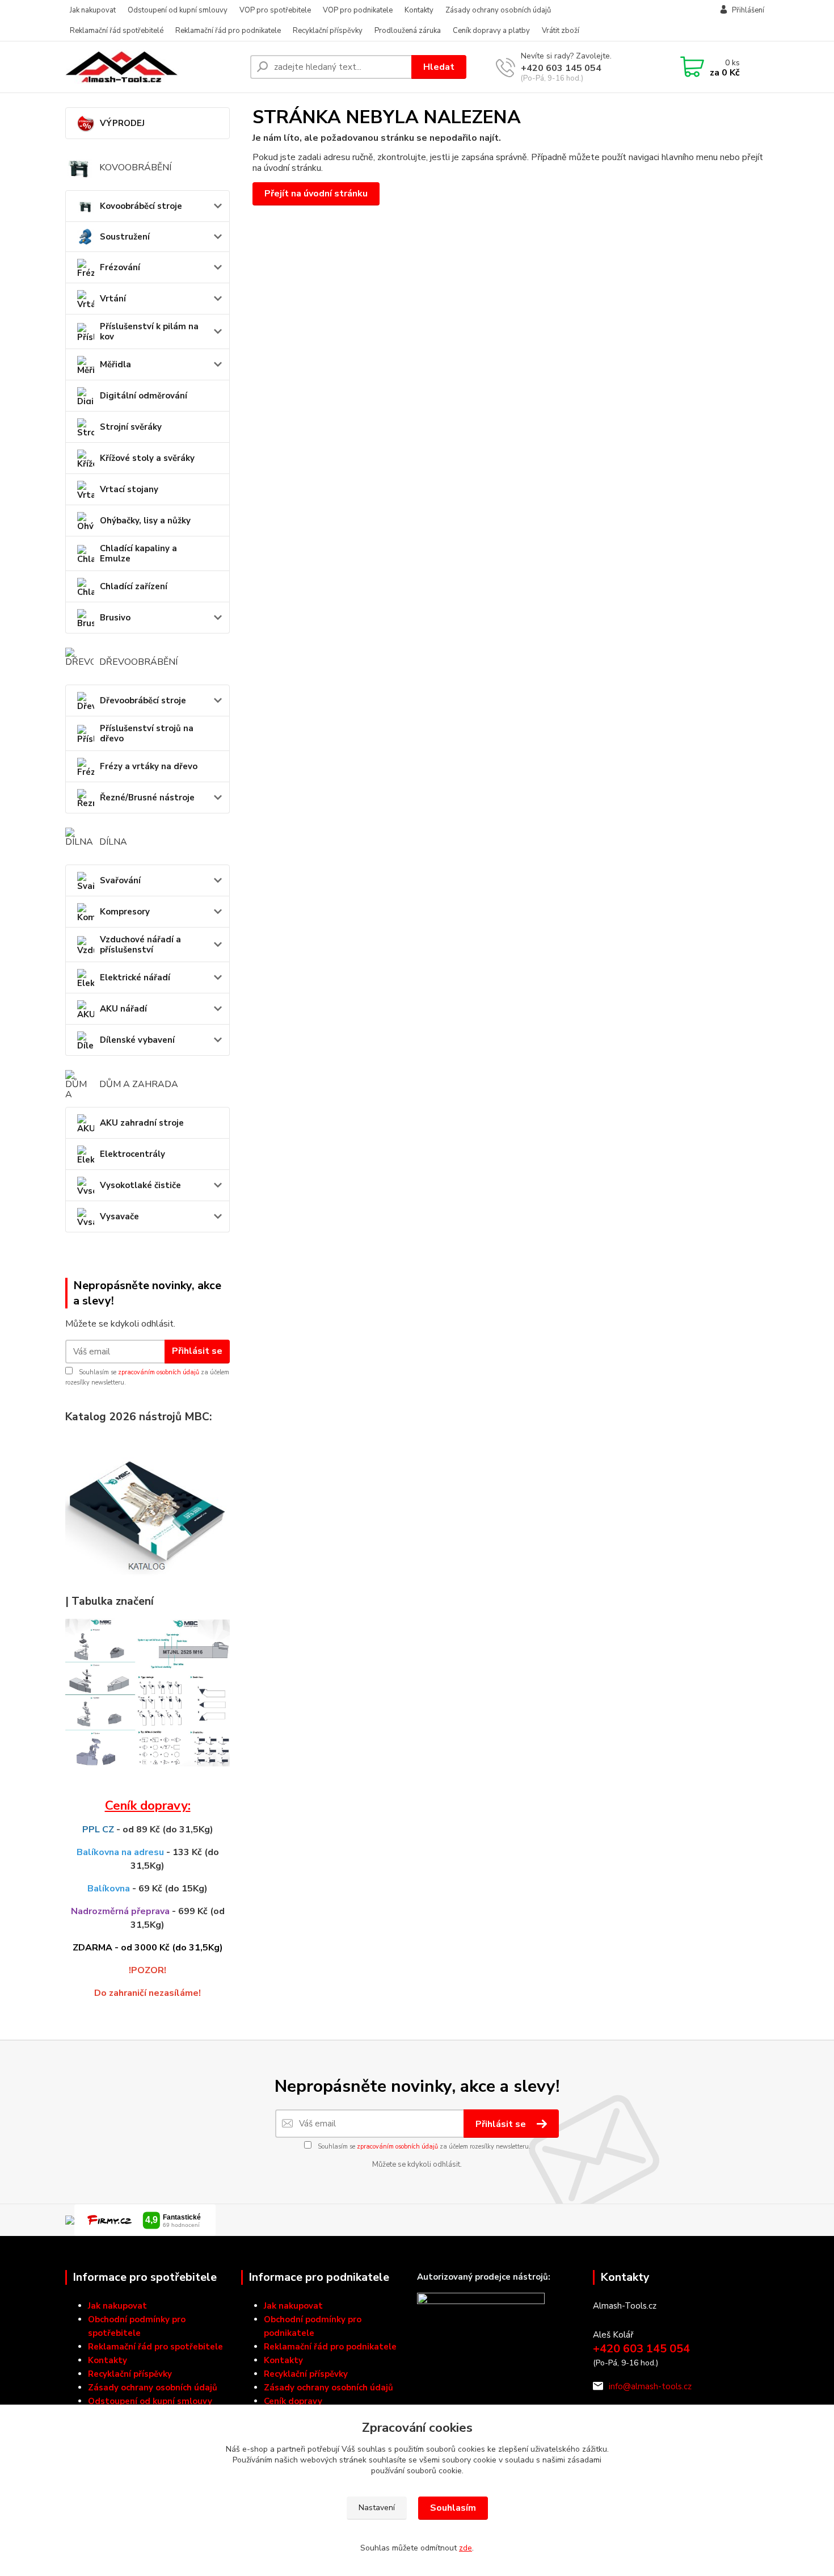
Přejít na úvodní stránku (316, 194)
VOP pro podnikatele (358, 10)
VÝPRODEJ (122, 123)
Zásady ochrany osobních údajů (498, 10)
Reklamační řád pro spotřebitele (155, 2347)
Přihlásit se (197, 1351)
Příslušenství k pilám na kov (149, 332)
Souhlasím (453, 2508)
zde (466, 2548)
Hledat (439, 67)
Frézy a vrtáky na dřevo (149, 766)
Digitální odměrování (144, 396)
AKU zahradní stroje (142, 1123)
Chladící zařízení (134, 586)
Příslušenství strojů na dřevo (147, 733)
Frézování (120, 267)
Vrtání (113, 299)
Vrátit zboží (561, 31)
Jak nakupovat (93, 10)
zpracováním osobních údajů (159, 1372)
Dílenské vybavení (137, 1040)
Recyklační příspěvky (328, 31)
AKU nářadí (123, 1009)
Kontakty (419, 10)
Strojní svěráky (131, 427)
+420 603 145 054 (561, 68)
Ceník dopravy (293, 2401)
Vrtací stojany (129, 489)
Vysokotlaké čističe (140, 1185)
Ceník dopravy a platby (491, 31)
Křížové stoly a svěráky (147, 458)
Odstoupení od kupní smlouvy (178, 10)
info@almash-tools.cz (650, 2386)
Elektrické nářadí (135, 977)
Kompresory (125, 912)
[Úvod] (153, 67)
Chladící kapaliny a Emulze (138, 553)
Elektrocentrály (132, 1154)
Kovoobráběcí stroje (141, 206)
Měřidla (115, 364)
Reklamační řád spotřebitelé (117, 31)
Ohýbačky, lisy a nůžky (145, 521)
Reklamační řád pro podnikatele (228, 31)
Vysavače (119, 1216)
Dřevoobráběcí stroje (143, 700)
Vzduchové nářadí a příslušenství (140, 945)
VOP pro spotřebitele (275, 10)
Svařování (120, 880)
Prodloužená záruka (408, 31)
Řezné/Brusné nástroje (147, 798)
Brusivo (115, 618)
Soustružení (125, 237)
